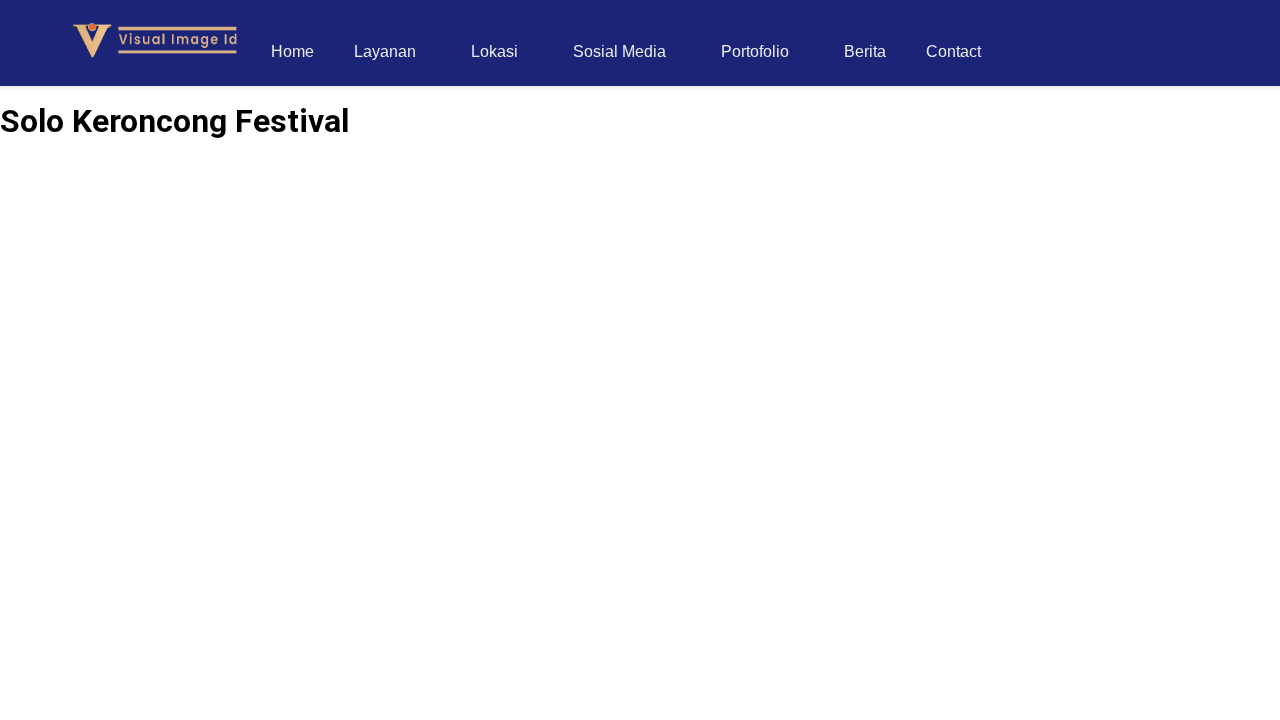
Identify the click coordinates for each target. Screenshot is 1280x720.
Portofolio (755, 51)
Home (292, 51)
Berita (865, 51)
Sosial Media (619, 51)
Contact (953, 51)
